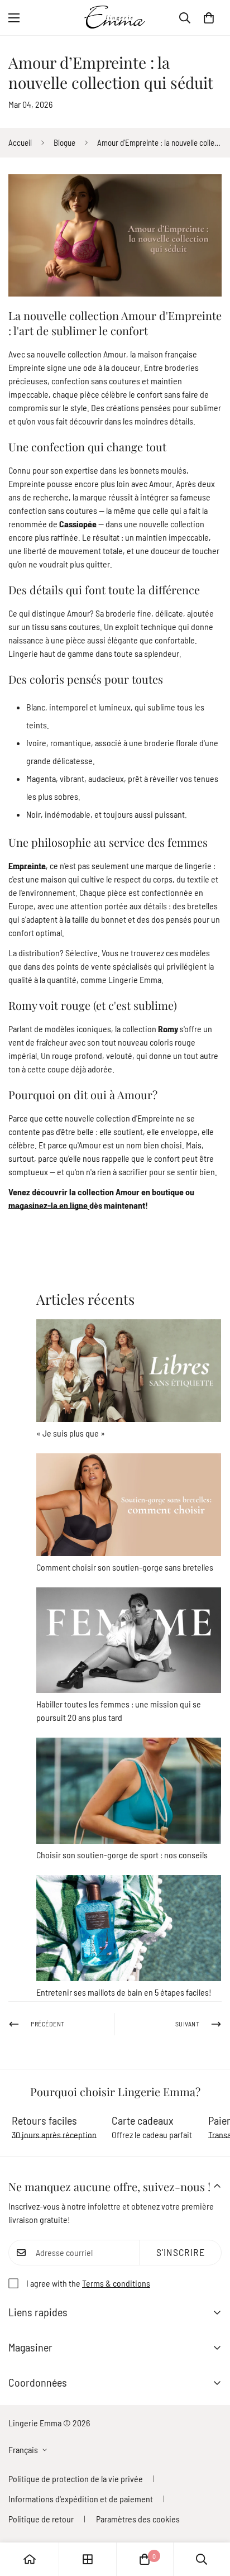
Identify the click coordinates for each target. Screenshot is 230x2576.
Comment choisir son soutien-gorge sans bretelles (125, 1567)
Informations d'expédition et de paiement (81, 2499)
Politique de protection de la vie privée (76, 2479)
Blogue (64, 142)
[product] (30, 2559)
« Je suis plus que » (71, 1433)
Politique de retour (41, 2519)
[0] (209, 18)
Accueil (20, 142)
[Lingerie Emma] (115, 18)
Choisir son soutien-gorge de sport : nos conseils (122, 1855)
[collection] (88, 2559)
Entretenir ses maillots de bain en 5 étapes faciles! (124, 1992)
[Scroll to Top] (210, 2517)
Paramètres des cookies (138, 2519)
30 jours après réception (54, 2134)
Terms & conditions (116, 2283)
